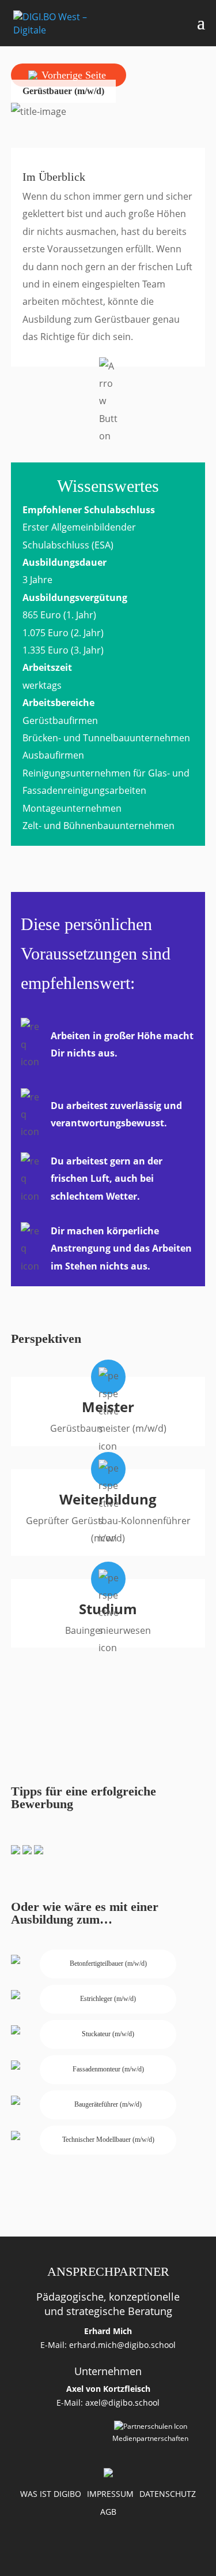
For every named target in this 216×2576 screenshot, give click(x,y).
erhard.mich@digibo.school (122, 2345)
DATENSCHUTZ (168, 2494)
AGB (108, 2512)
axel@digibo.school (122, 2403)
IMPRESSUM (110, 2494)
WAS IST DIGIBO (51, 2494)
